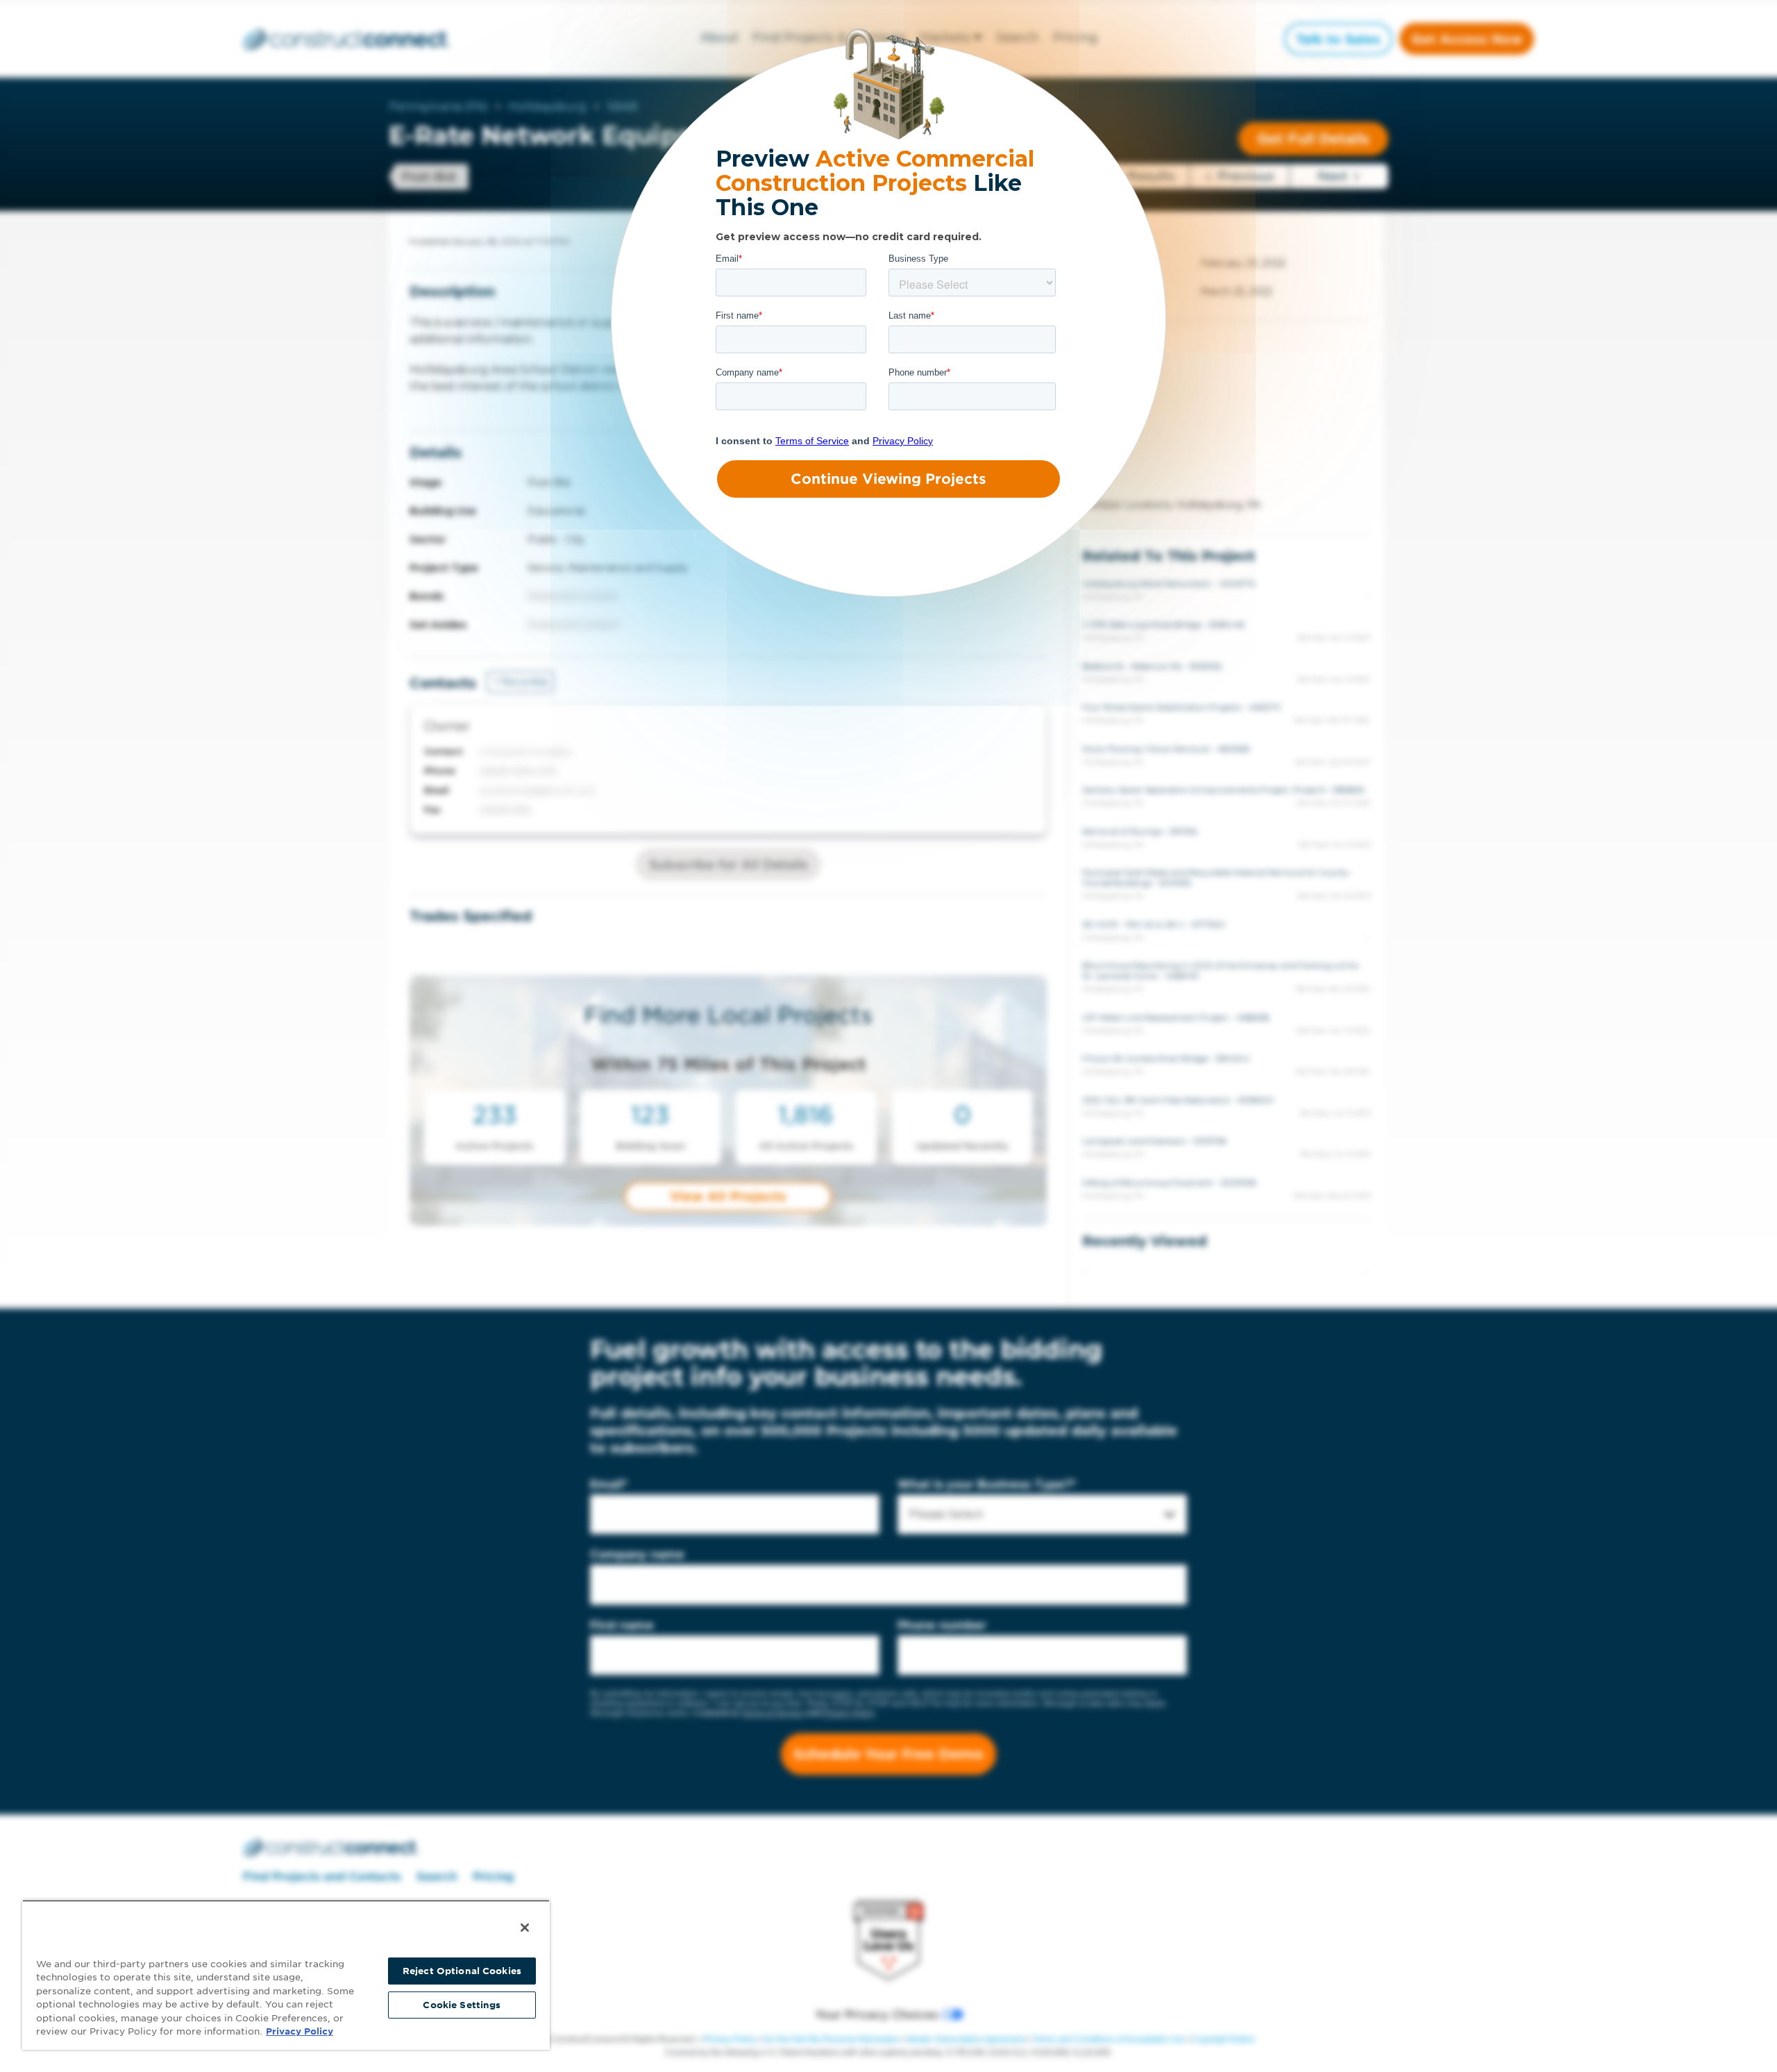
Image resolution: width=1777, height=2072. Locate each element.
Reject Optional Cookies (462, 1971)
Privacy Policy (300, 2031)
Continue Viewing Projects (888, 479)
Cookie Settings (462, 2005)
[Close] (525, 1928)
